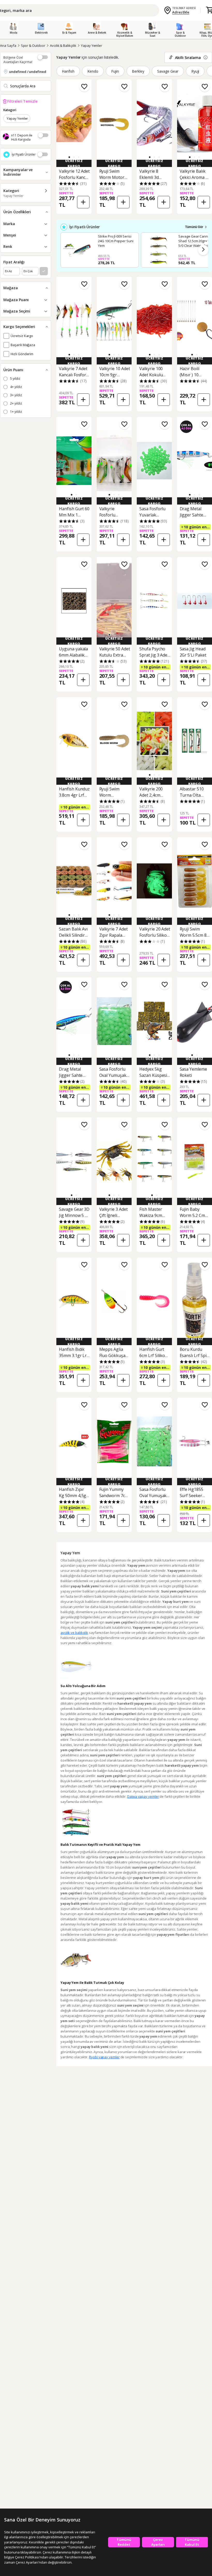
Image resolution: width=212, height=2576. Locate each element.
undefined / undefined (28, 72)
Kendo (93, 71)
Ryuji (195, 71)
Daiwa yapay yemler (143, 1796)
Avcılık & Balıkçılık (63, 45)
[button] (69, 157)
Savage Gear (168, 71)
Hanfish (68, 71)
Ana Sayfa (8, 45)
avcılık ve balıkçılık (74, 1633)
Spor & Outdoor (33, 45)
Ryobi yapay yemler (104, 2057)
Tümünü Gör (194, 227)
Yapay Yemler (92, 45)
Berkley (138, 71)
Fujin (115, 71)
